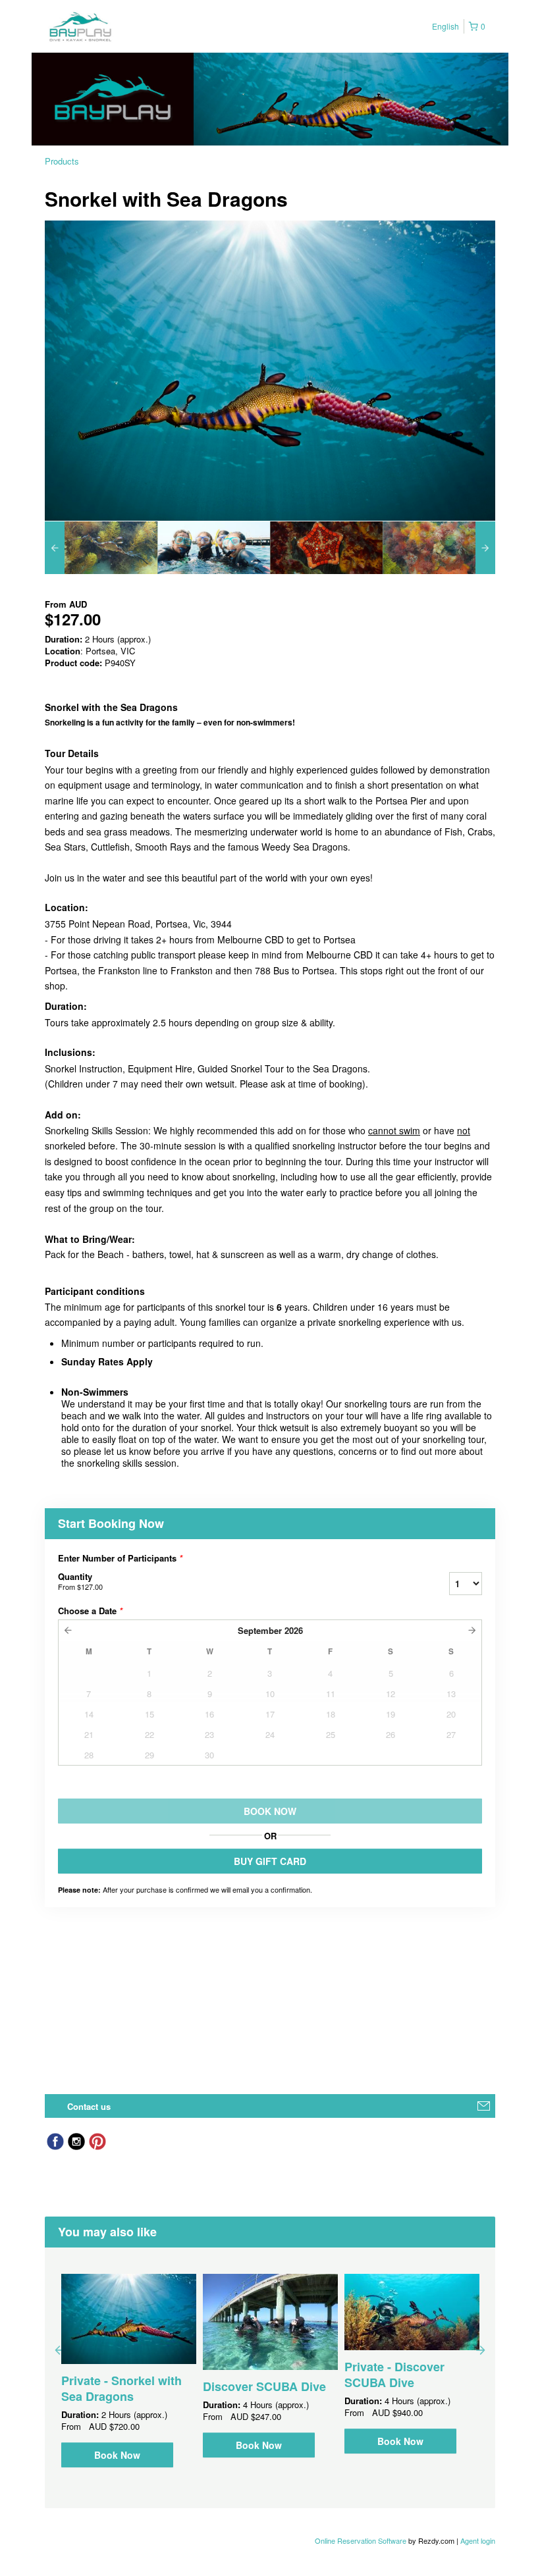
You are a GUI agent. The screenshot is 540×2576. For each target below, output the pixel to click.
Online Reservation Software (361, 2540)
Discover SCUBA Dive (264, 2386)
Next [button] (481, 2350)
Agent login (478, 2540)
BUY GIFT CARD (270, 1861)
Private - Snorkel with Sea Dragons (121, 2388)
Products (62, 161)
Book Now (117, 2455)
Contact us (89, 2106)
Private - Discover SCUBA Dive (394, 2375)
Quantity (80, 1581)
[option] (101, 548)
